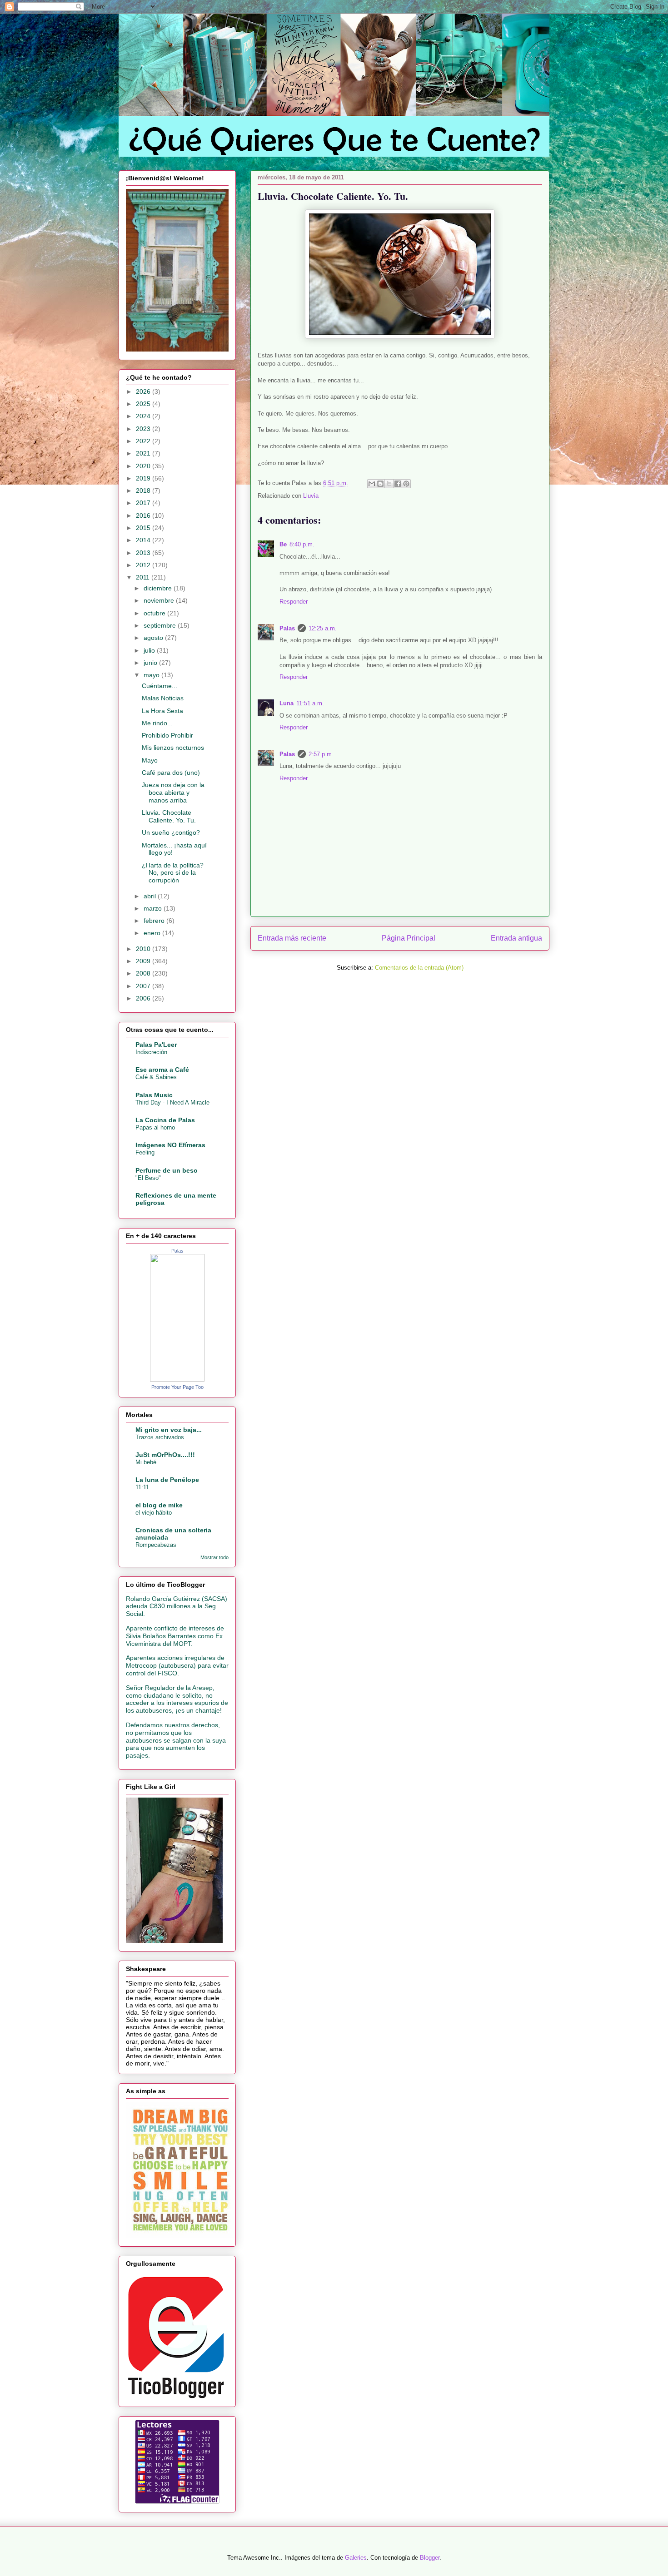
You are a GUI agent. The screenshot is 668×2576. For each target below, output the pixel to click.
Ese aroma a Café (162, 1070)
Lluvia (311, 496)
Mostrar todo (214, 1557)
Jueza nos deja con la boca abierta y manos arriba (173, 793)
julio (150, 650)
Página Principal (409, 938)
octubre (155, 613)
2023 (144, 429)
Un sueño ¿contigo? (171, 832)
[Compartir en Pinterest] (406, 484)
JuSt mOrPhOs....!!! (165, 1455)
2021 (144, 453)
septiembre (161, 625)
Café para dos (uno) (171, 773)
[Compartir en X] (389, 484)
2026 (144, 391)
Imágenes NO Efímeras (170, 1145)
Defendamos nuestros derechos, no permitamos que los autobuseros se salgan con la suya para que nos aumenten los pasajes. (176, 1740)
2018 (144, 490)
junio (151, 663)
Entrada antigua (516, 938)
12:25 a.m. (323, 628)
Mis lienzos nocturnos (173, 748)
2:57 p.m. (321, 754)
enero (153, 933)
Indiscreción (151, 1052)
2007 (144, 986)
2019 (144, 478)
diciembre (159, 588)
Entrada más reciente (292, 938)
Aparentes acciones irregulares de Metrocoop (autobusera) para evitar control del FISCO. (177, 1665)
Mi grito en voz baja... (169, 1430)
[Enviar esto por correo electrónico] (372, 484)
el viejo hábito (154, 1513)
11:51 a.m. (310, 703)
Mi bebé (146, 1462)
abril (151, 896)
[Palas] (177, 1379)
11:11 (142, 1487)
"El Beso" (148, 1178)
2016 (144, 515)
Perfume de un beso (167, 1170)
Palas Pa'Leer (156, 1045)
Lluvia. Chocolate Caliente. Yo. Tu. (169, 816)
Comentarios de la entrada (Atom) (419, 968)
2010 (144, 949)
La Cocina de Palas (165, 1120)
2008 (144, 973)
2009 (144, 961)
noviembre (160, 600)
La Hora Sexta (162, 711)
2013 (144, 553)
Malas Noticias (163, 698)
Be (283, 544)
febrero (155, 921)
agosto (154, 638)
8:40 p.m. (302, 544)
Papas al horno (155, 1127)
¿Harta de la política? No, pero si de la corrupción (173, 873)
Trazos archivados (160, 1437)
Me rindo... (157, 723)
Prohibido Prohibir (167, 735)
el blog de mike (159, 1505)
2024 (144, 416)
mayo (152, 675)
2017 (144, 503)
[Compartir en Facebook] (398, 484)
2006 (144, 998)
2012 (144, 565)
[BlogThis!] (380, 484)
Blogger (430, 2558)
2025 (144, 404)
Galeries (356, 2558)
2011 (144, 577)
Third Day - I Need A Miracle (172, 1102)
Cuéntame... (160, 686)
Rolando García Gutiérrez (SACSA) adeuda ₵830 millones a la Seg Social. (177, 1606)
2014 (144, 540)
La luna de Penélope (167, 1480)
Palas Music (154, 1095)
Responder (294, 602)
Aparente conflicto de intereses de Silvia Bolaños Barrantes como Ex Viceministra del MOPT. (175, 1636)
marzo (154, 908)
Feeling (145, 1152)
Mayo (150, 760)
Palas (287, 628)
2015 (144, 528)
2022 (144, 441)
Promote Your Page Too (177, 1387)
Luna (287, 703)
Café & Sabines (156, 1077)
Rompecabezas (156, 1545)
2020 (144, 466)
